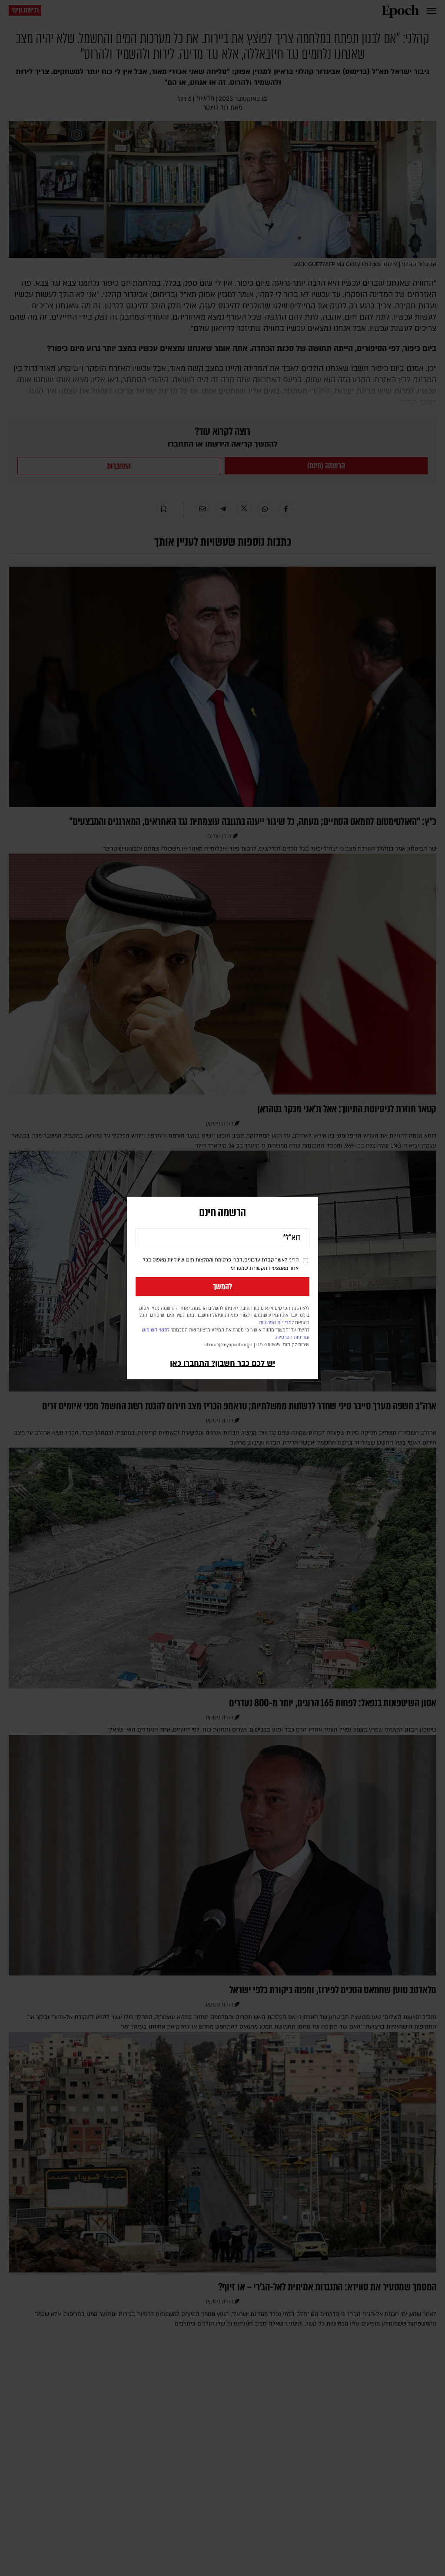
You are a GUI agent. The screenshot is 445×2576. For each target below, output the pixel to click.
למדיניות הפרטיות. (276, 1323)
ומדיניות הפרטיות (292, 1338)
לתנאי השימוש (156, 1330)
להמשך (222, 1287)
